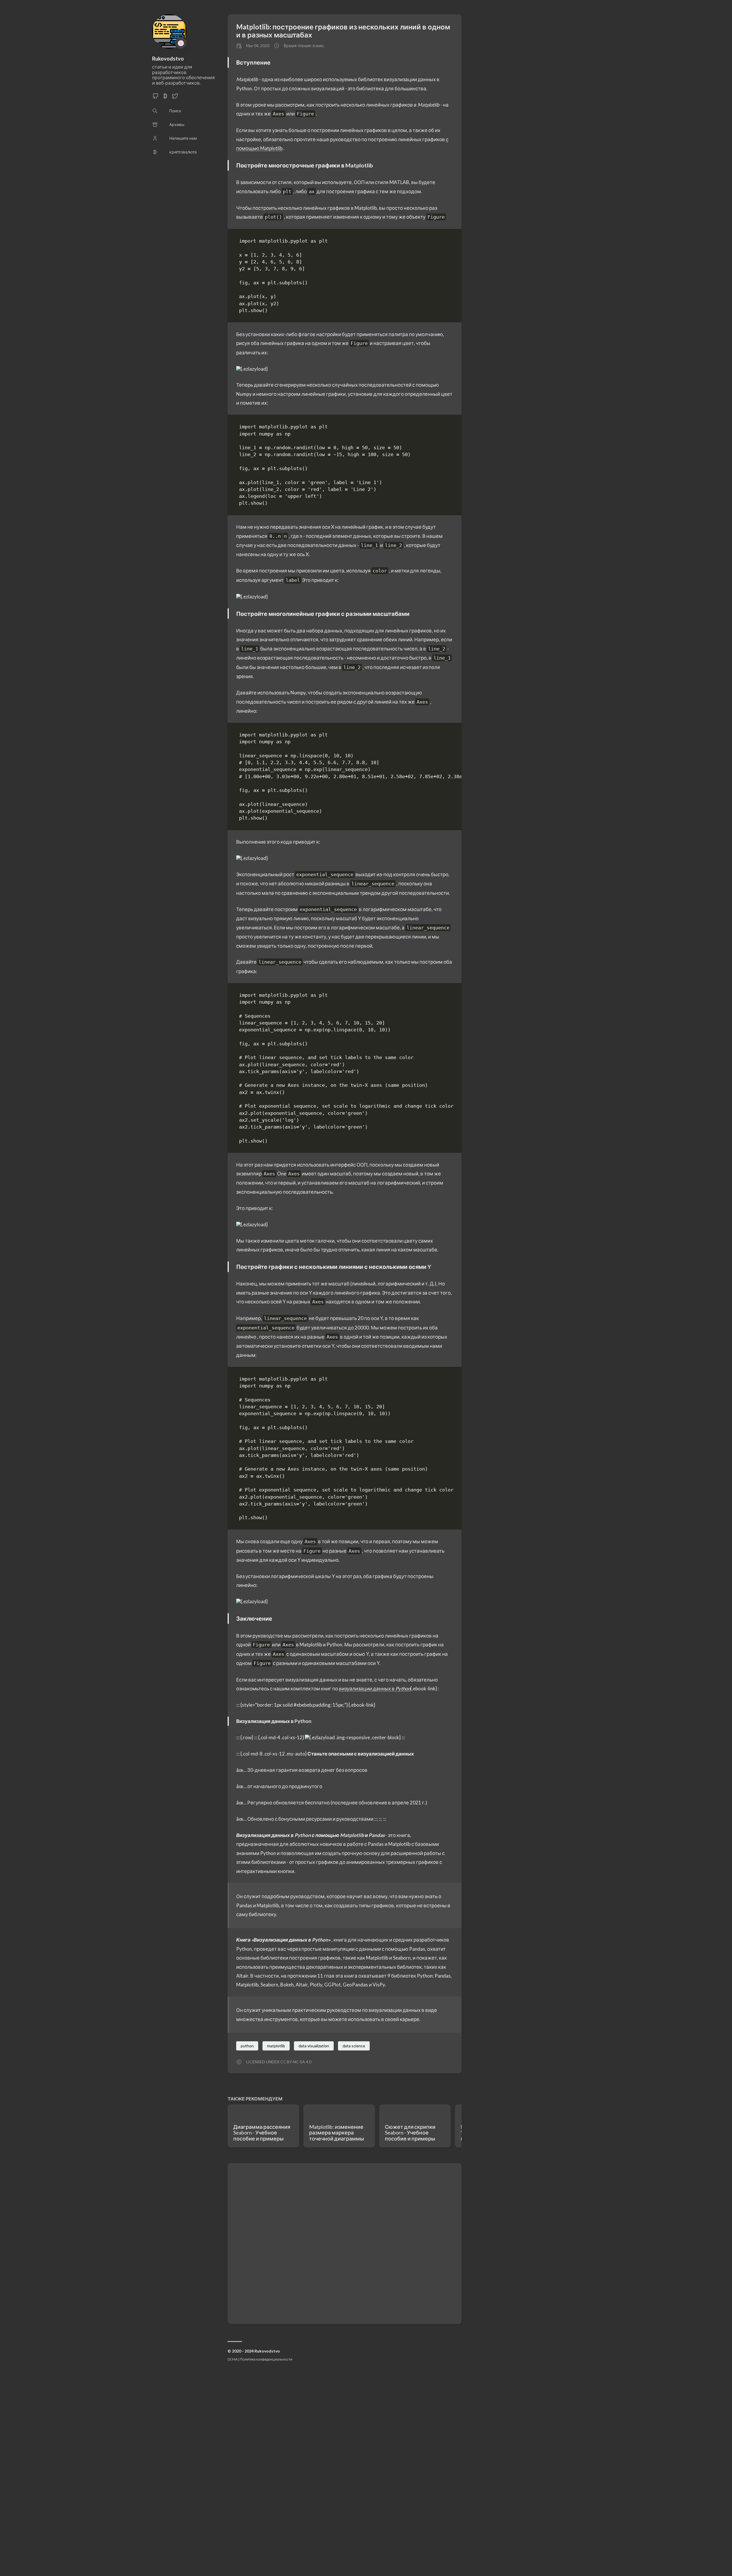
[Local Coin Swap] (165, 98)
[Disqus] (345, 2243)
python (247, 2046)
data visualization (314, 2046)
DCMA (233, 2359)
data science (354, 2046)
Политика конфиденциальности (266, 2359)
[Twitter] (175, 98)
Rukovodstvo (168, 59)
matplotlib (276, 2046)
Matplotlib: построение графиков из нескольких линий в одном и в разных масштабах (343, 31)
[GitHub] (156, 98)
